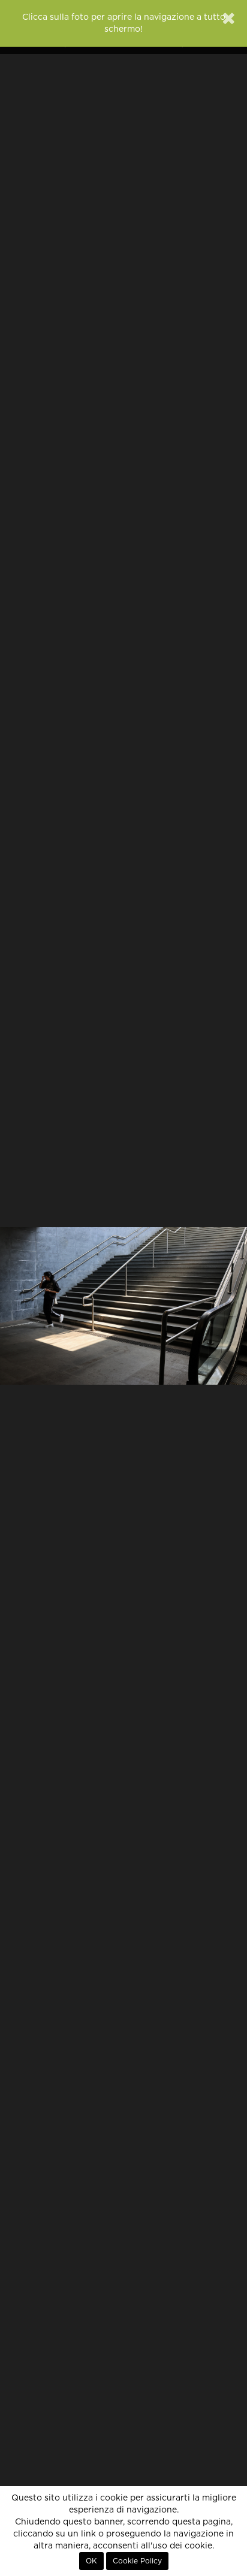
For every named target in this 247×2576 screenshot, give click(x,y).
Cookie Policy (137, 2561)
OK (91, 2561)
